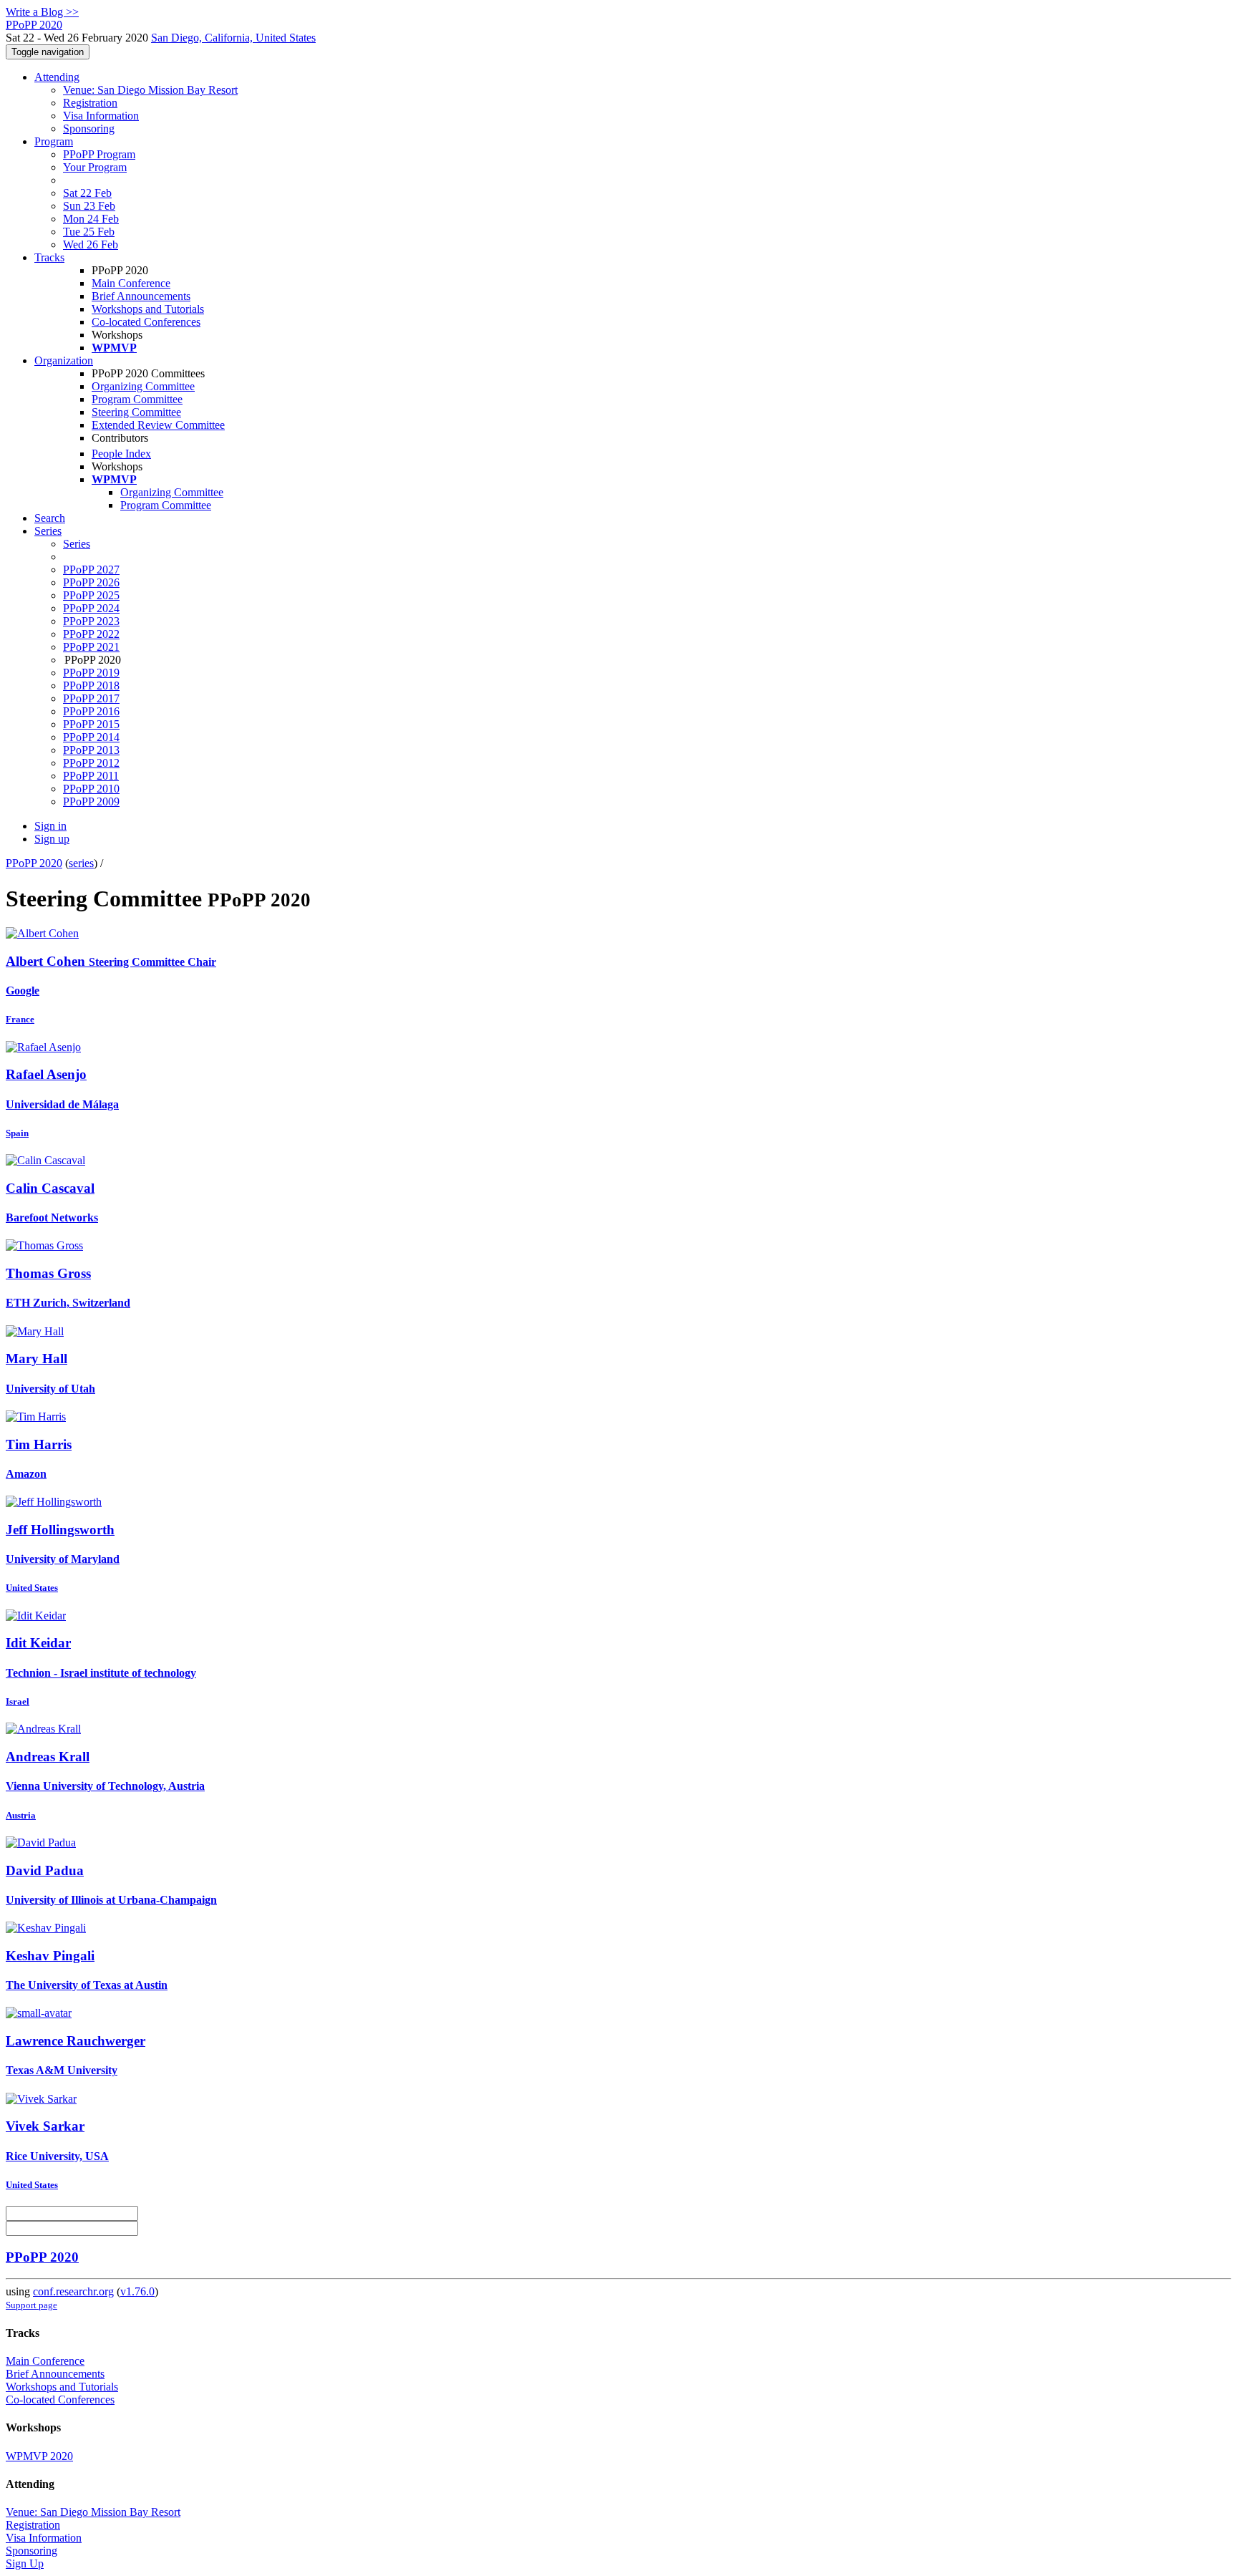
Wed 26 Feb (91, 244)
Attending (57, 77)
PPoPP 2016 (91, 711)
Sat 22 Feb (87, 193)
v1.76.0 (137, 2291)
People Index (121, 454)
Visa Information (101, 116)
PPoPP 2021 (91, 647)
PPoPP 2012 (91, 763)
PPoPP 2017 (91, 698)
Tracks (49, 257)
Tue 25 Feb (89, 232)
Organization (64, 360)
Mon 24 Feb (91, 219)
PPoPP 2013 (91, 750)
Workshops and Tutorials (148, 309)
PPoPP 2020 (34, 863)
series (81, 863)
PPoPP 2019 (91, 673)
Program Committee (137, 399)
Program (54, 141)
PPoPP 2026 (91, 582)
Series (77, 544)
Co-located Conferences (146, 322)
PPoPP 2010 (91, 789)
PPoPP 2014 (91, 737)
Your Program (95, 167)
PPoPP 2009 (91, 802)
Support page (31, 2305)
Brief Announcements (141, 296)
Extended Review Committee (158, 425)
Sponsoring (89, 129)
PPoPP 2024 (91, 608)
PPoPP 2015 (91, 724)
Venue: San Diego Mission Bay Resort (150, 90)
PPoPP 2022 (91, 634)
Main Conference (131, 283)
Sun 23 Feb (89, 206)
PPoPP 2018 (91, 686)
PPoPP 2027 (91, 570)
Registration (90, 103)
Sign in (50, 826)
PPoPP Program (99, 154)
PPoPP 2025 (91, 595)
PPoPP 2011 (91, 776)
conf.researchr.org (73, 2291)
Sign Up (25, 2563)
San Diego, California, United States (233, 38)
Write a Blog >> (42, 12)
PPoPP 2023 (91, 621)
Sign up (52, 839)
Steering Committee (136, 412)
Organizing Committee (143, 386)
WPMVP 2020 (39, 2456)
